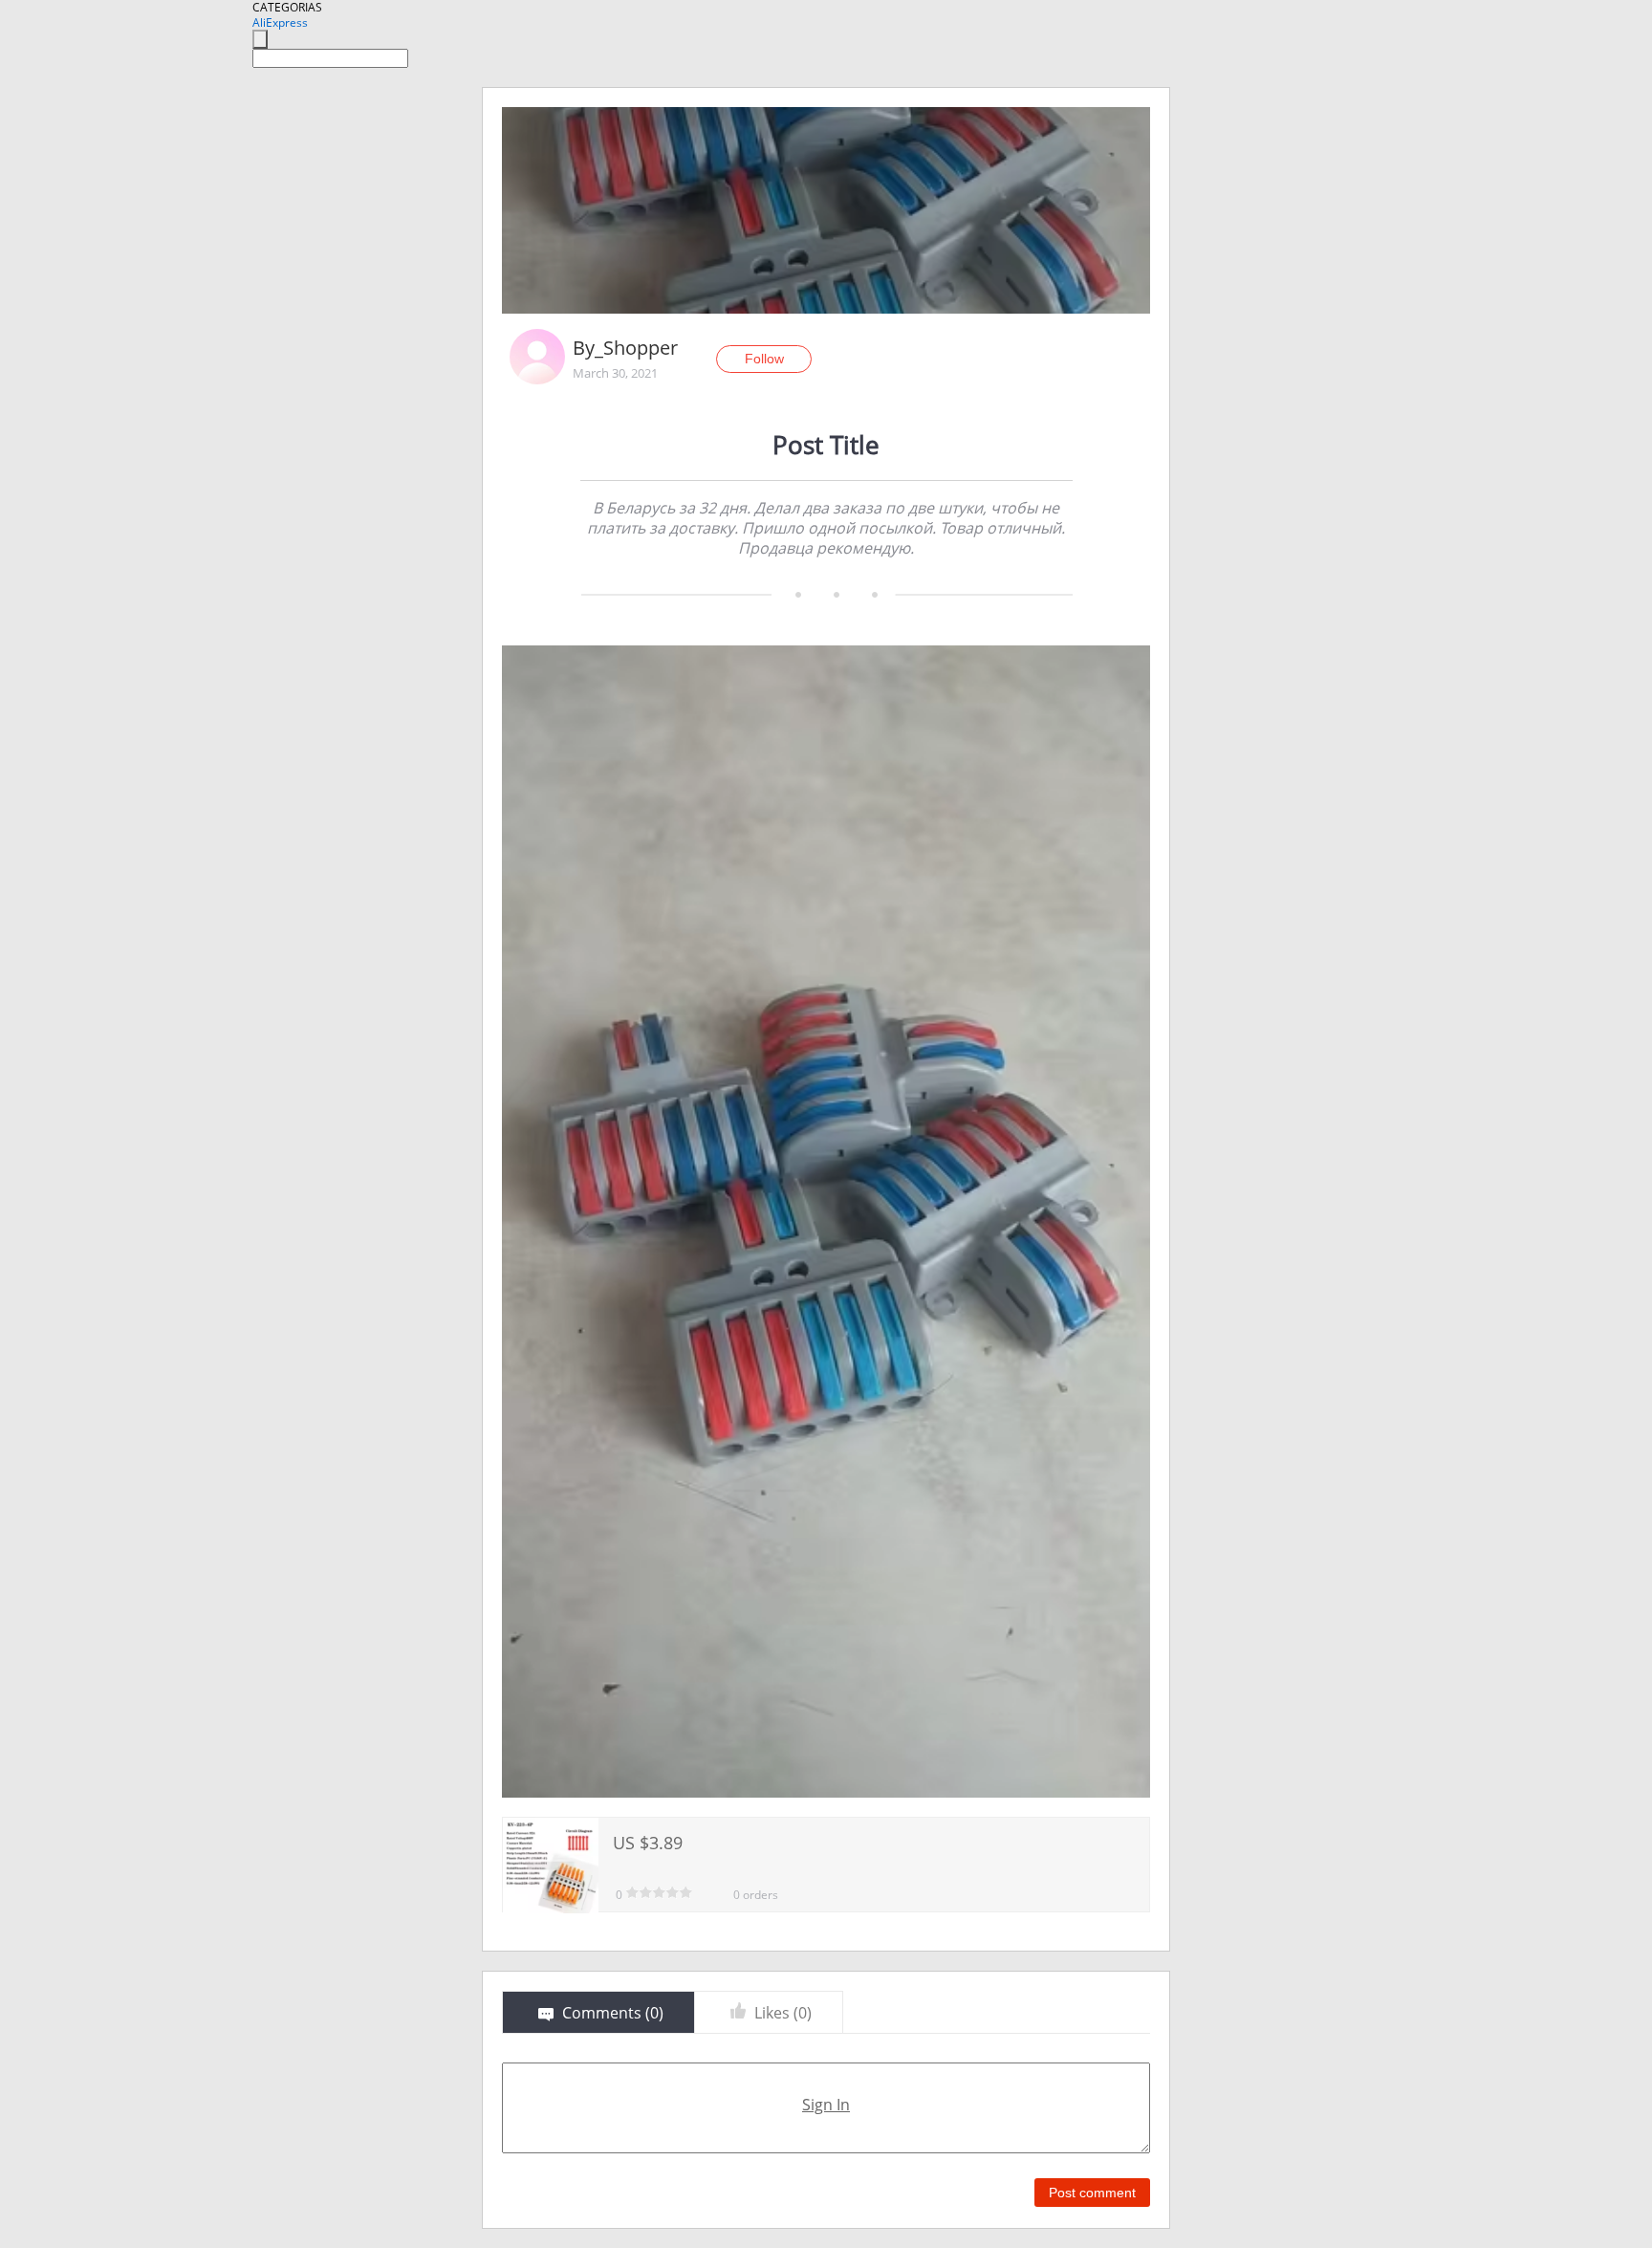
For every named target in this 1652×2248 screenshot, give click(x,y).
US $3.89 (648, 1843)
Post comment (1092, 2193)
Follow (764, 359)
